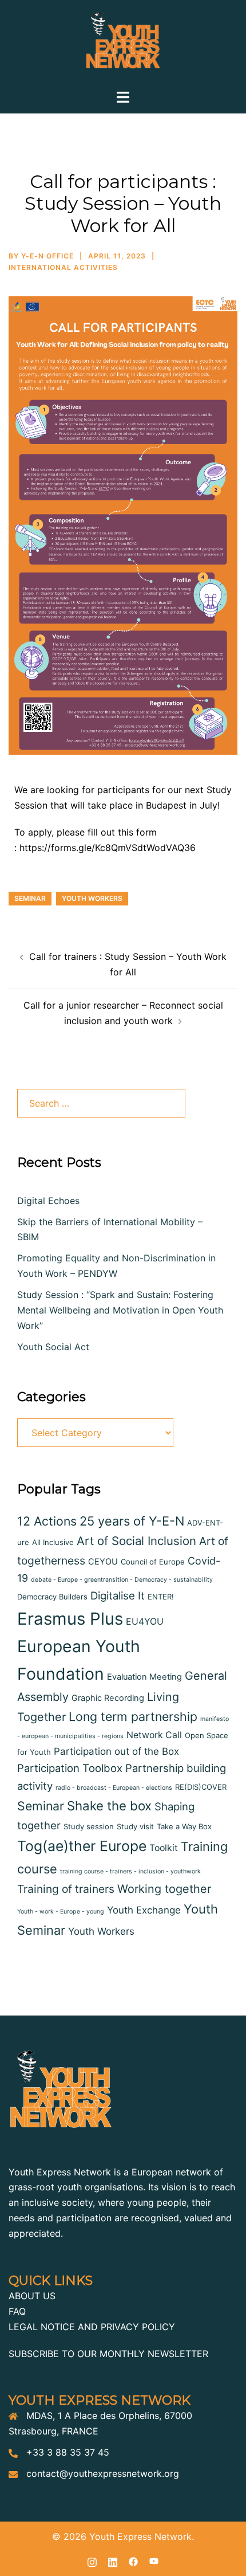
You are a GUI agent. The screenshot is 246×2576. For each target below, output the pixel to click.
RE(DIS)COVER (201, 1787)
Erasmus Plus (70, 1619)
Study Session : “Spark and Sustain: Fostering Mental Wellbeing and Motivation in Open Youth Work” (120, 1310)
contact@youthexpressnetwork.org (103, 2473)
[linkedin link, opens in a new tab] (113, 2561)
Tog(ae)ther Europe (82, 1846)
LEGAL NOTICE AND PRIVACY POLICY (92, 2327)
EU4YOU (145, 1622)
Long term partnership (133, 1716)
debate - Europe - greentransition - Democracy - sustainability (122, 1580)
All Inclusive (53, 1542)
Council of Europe (153, 1562)
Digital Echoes (48, 1201)
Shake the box (109, 1805)
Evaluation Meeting (144, 1677)
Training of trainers (66, 1889)
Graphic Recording (108, 1698)
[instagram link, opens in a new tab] (92, 2561)
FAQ (17, 2311)
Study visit (135, 1826)
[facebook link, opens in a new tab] (133, 2561)
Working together (164, 1889)
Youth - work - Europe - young (61, 1912)
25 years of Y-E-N (132, 1521)
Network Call (154, 1735)
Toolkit (164, 1848)
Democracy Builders (52, 1597)
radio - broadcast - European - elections (114, 1788)
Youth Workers (92, 898)
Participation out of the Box (116, 1751)
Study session (89, 1826)
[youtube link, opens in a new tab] (154, 2561)
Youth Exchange (144, 1910)
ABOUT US (32, 2296)
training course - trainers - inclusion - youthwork (130, 1871)
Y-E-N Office (47, 256)
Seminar (30, 898)
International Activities (63, 267)
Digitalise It (118, 1595)
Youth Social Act (53, 1347)
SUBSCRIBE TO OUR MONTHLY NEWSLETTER (108, 2354)
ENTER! (161, 1597)
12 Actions (47, 1521)
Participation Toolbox (70, 1768)
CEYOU (103, 1562)
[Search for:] (101, 1103)
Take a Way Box (184, 1826)
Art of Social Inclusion (136, 1541)
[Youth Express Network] (123, 44)
